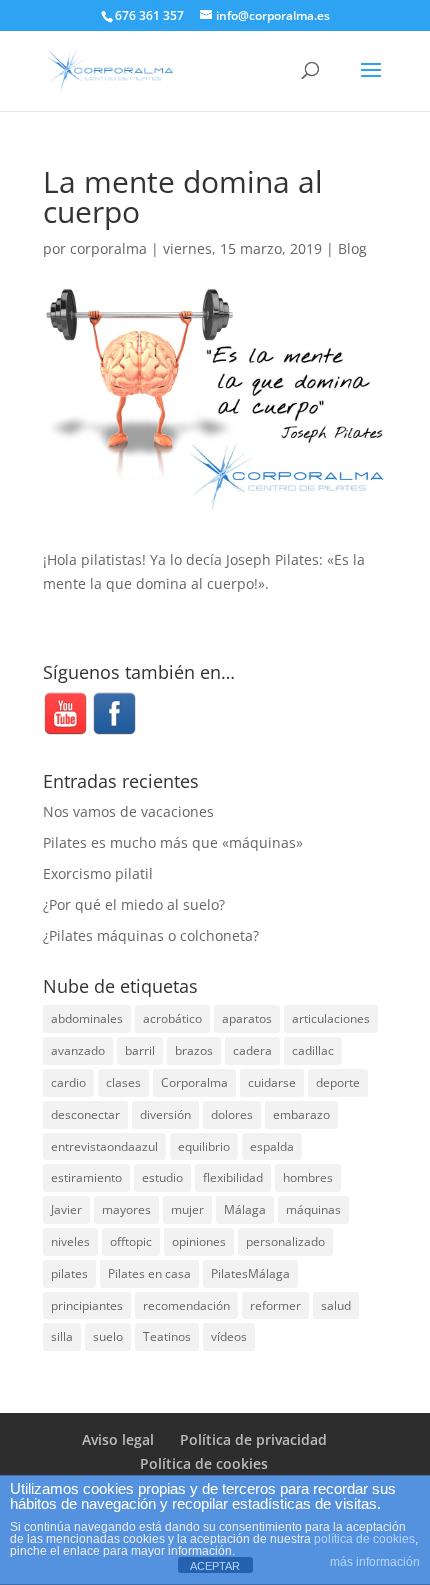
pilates (69, 1273)
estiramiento (86, 1177)
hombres (308, 1177)
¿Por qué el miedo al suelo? (134, 904)
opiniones (199, 1241)
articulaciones (331, 1018)
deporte (338, 1082)
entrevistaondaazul (104, 1146)
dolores (232, 1114)
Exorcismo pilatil (98, 873)
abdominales (87, 1018)
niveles (70, 1241)
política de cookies (364, 1539)
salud (336, 1305)
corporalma (108, 248)
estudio (162, 1177)
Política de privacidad (253, 1439)
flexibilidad (233, 1177)
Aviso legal (118, 1439)
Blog (352, 248)
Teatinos (167, 1336)
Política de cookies (204, 1463)
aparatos (247, 1018)
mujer (187, 1209)
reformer (275, 1305)
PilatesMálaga (250, 1273)
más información (375, 1562)
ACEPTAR (215, 1566)
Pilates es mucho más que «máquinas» (173, 842)
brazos (194, 1050)
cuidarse (272, 1082)
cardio (68, 1082)
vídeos (229, 1336)
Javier (66, 1209)
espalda (272, 1146)
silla (62, 1336)
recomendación (186, 1305)
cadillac (313, 1050)
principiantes (87, 1305)
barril (140, 1050)
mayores (126, 1209)
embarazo (301, 1114)
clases (123, 1082)
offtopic (131, 1241)
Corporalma (194, 1082)
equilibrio (204, 1146)
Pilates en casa (149, 1273)
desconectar (85, 1114)
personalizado (285, 1241)
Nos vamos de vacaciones (128, 811)
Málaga (245, 1209)
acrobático (172, 1018)
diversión (165, 1114)
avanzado (78, 1050)
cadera (252, 1050)
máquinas (313, 1209)
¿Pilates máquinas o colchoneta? (151, 935)
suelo (108, 1336)
